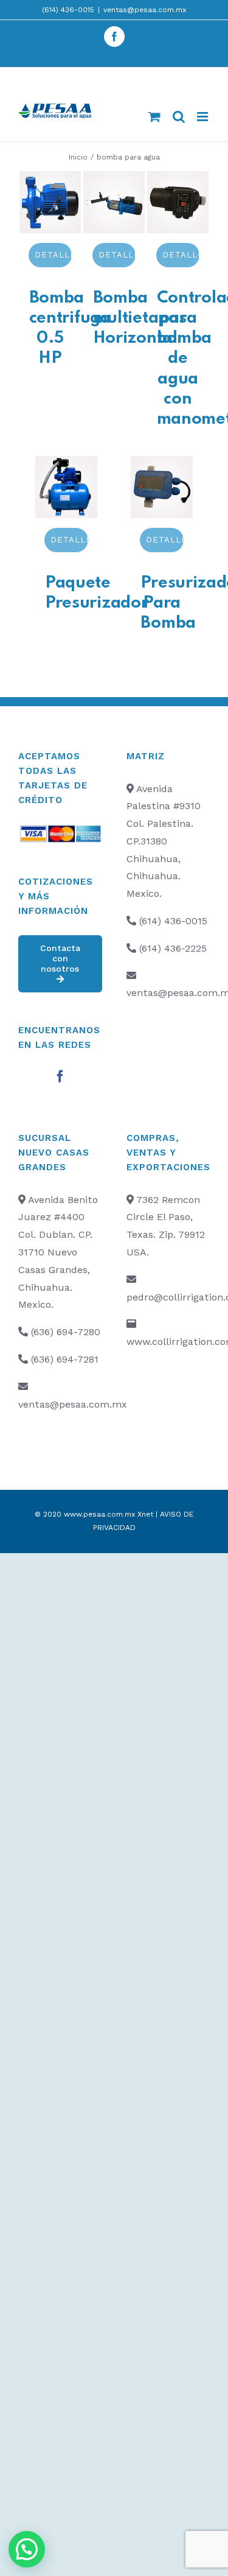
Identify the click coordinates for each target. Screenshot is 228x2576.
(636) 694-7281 (65, 1359)
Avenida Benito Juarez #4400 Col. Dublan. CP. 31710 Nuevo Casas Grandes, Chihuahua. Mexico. (58, 1252)
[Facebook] (60, 1076)
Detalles (54, 255)
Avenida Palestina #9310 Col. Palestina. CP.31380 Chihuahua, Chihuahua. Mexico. (164, 841)
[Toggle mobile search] (179, 117)
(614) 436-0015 (68, 10)
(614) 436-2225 (173, 948)
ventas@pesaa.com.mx (145, 10)
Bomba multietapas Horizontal (140, 318)
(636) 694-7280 (66, 1332)
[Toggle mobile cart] (154, 117)
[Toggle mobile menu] (203, 117)
